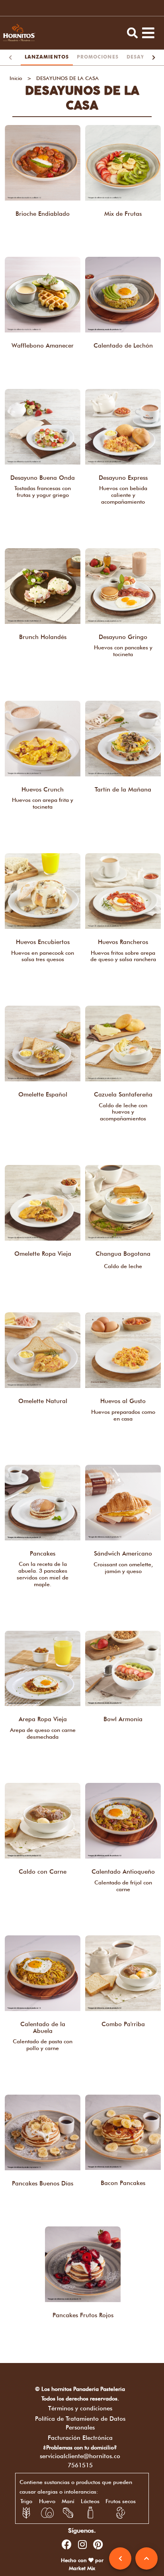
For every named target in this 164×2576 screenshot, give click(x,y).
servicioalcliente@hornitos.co (80, 2456)
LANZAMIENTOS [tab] (47, 57)
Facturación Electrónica (80, 2438)
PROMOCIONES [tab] (98, 57)
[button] (133, 33)
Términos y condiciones (80, 2408)
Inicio (16, 78)
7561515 (80, 2465)
